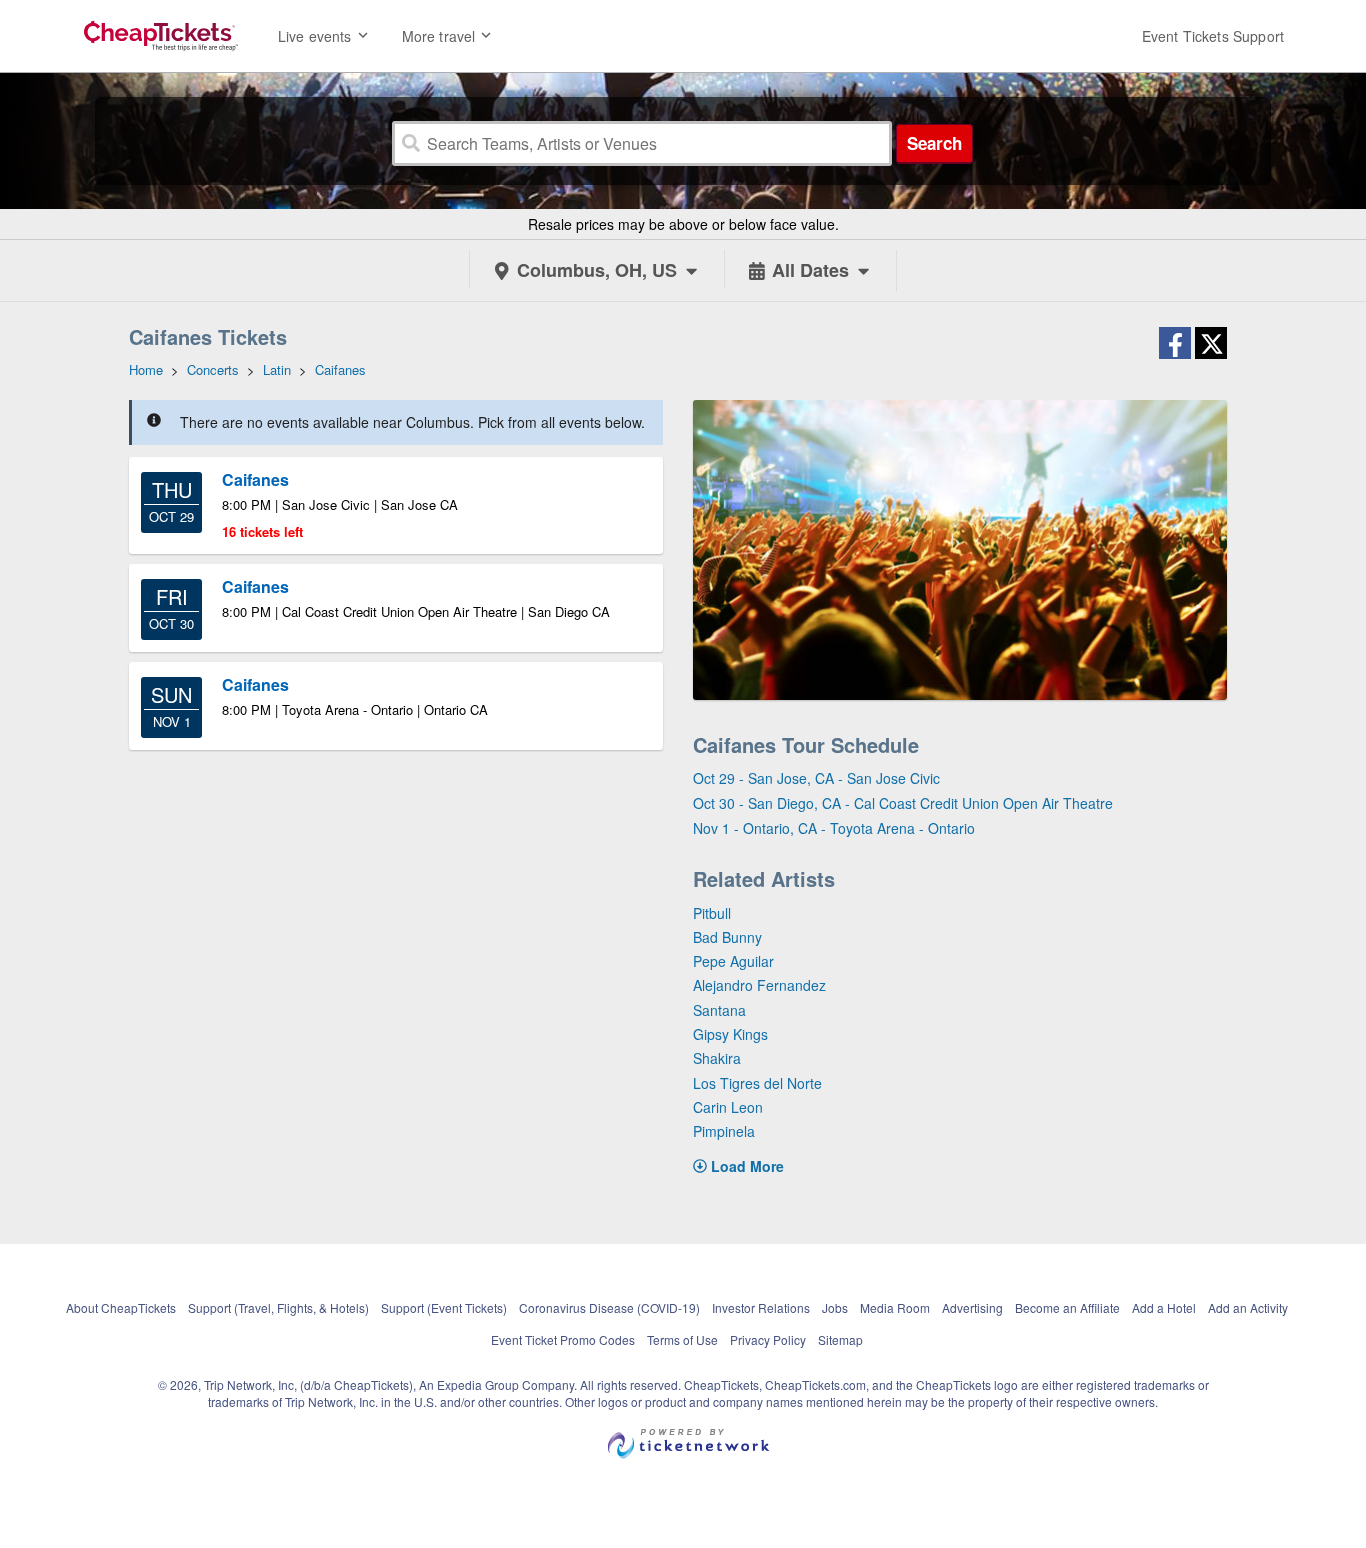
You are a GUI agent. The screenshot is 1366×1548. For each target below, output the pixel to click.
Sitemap (840, 1339)
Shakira (717, 1058)
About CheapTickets (121, 1307)
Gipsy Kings (730, 1034)
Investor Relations (761, 1307)
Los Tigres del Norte (757, 1083)
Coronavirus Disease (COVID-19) (609, 1307)
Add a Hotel (1164, 1307)
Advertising (972, 1307)
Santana (719, 1010)
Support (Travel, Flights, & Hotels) (278, 1307)
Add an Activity (1248, 1307)
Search (934, 143)
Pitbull (712, 913)
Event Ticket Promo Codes (563, 1339)
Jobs (835, 1307)
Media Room (895, 1307)
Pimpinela (724, 1131)
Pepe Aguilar (733, 961)
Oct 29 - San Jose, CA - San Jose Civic (816, 778)
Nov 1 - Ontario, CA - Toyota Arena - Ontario (834, 828)
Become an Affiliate (1067, 1307)
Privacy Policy (768, 1339)
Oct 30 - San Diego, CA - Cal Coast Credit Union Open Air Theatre (903, 803)
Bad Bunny (727, 937)
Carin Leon (728, 1107)
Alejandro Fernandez (759, 985)
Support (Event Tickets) (444, 1307)
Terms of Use (682, 1339)
